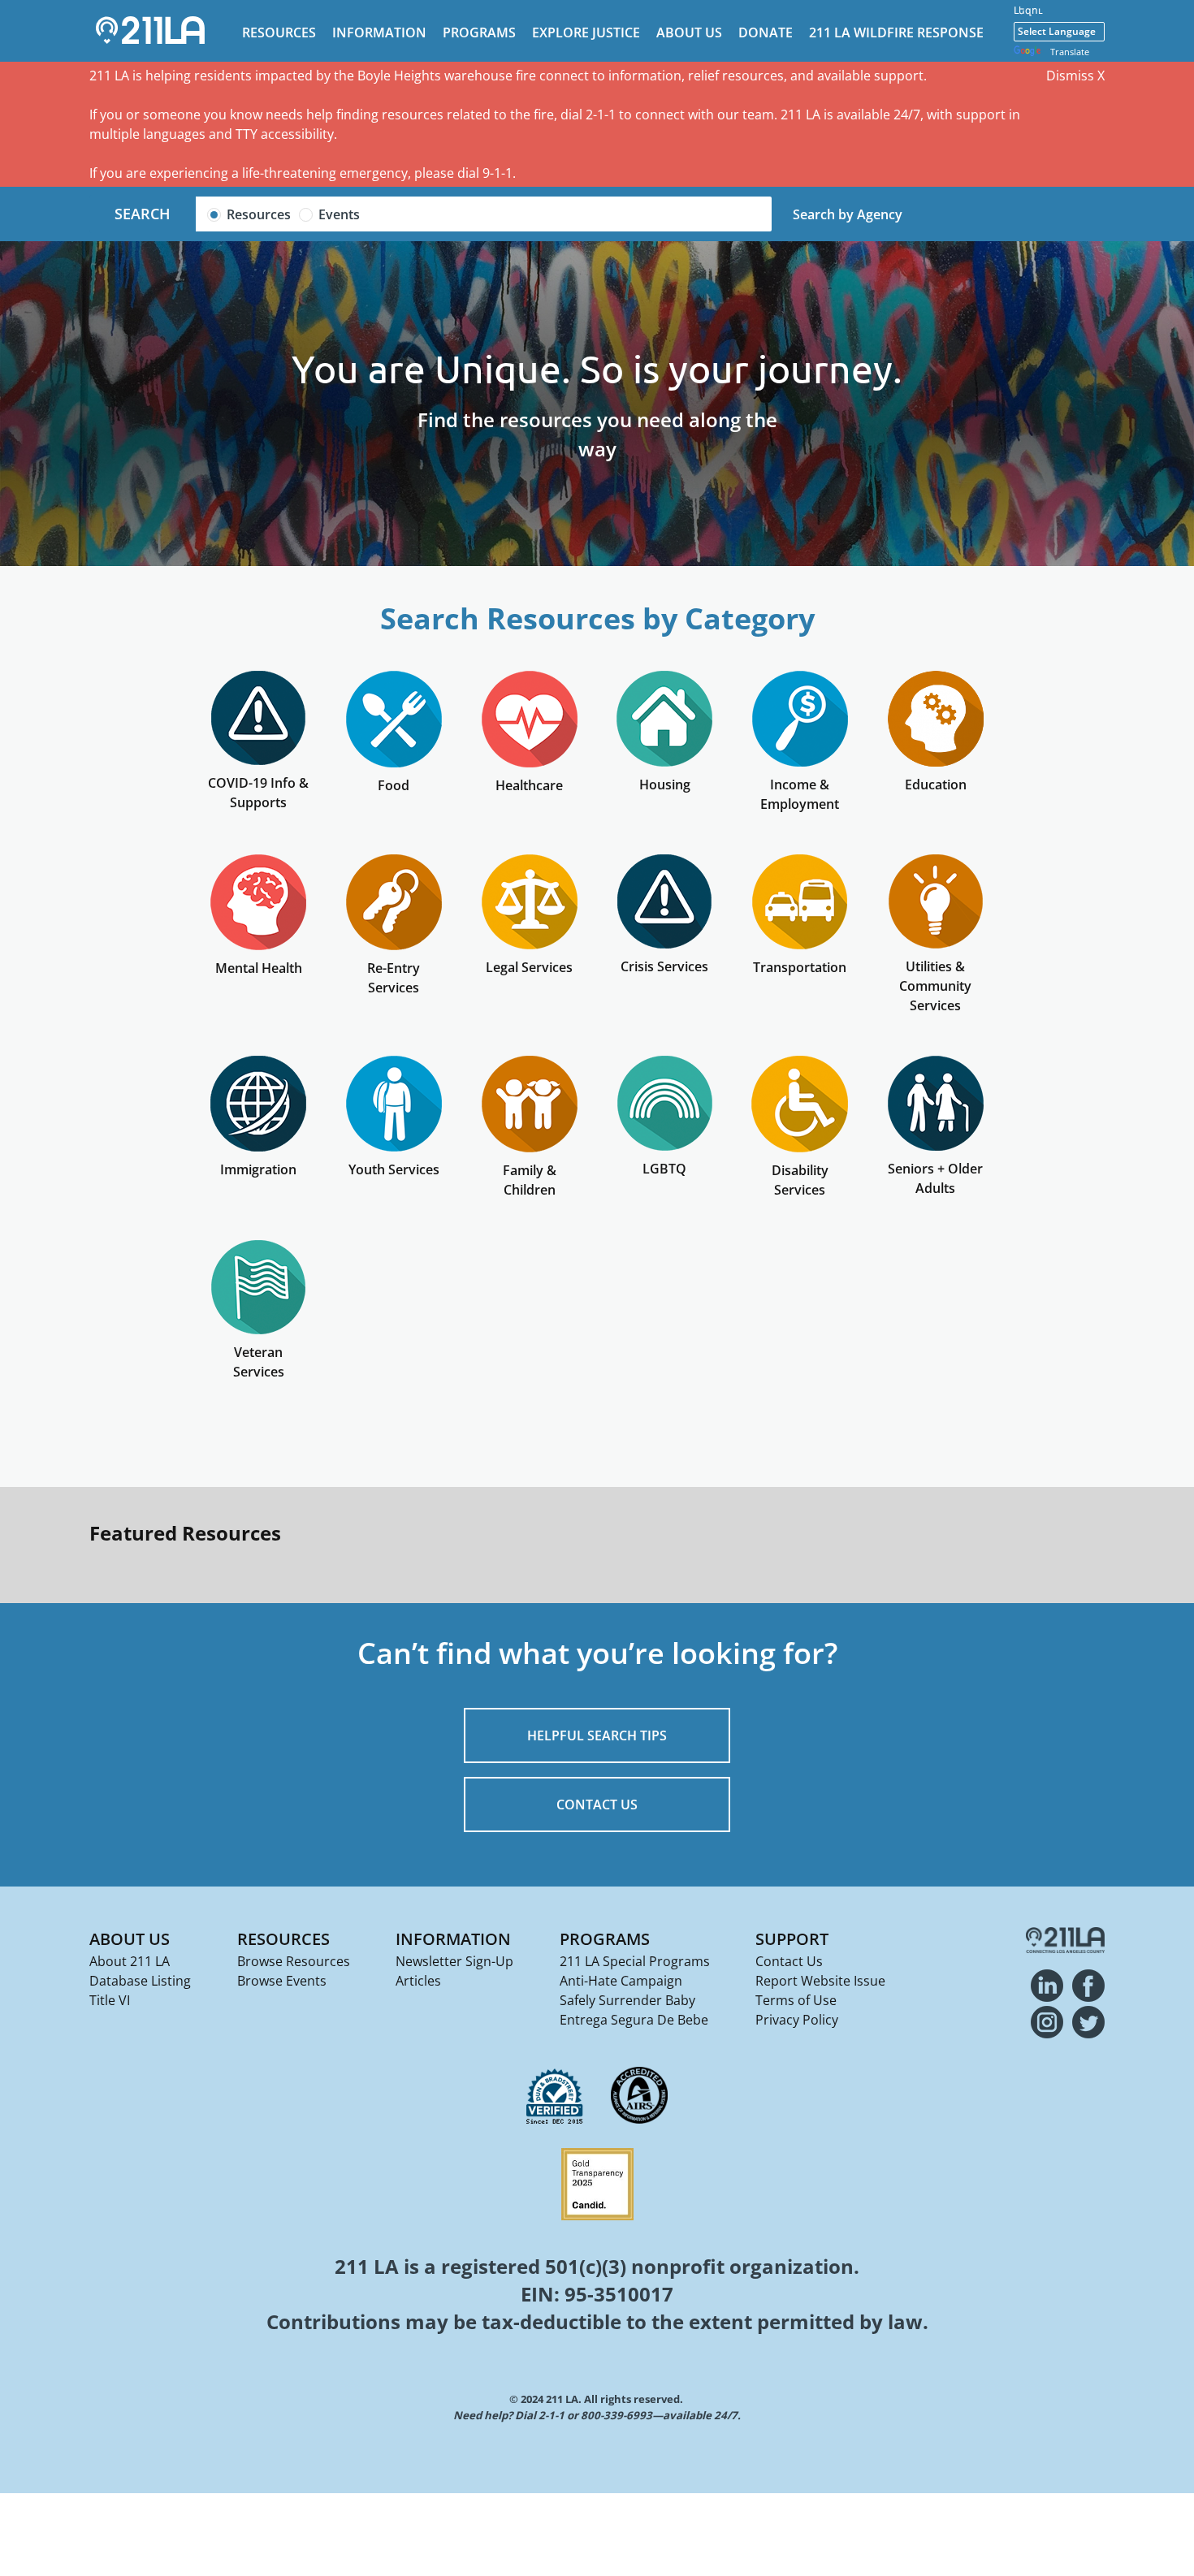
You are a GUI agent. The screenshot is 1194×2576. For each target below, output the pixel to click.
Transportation (800, 967)
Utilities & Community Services (935, 986)
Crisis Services (664, 966)
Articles (418, 1981)
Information (379, 32)
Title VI (110, 2000)
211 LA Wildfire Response (896, 32)
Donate (766, 32)
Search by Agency (848, 214)
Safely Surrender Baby (627, 2000)
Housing (665, 784)
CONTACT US (597, 1804)
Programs (479, 32)
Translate (1070, 52)
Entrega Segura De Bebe (634, 2020)
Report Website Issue (820, 1981)
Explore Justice (586, 32)
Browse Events (282, 1981)
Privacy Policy (797, 2020)
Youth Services (394, 1169)
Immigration (258, 1169)
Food (394, 785)
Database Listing (140, 1981)
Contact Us (789, 1961)
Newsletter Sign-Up (454, 1961)
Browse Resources (294, 1961)
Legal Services (529, 967)
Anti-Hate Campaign (621, 1981)
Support (792, 1939)
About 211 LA (130, 1961)
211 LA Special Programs (635, 1961)
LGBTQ (664, 1169)
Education (936, 784)
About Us (689, 32)
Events (339, 214)
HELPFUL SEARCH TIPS (597, 1735)
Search (143, 214)
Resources (279, 32)
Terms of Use (796, 2000)
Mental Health (259, 968)
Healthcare (529, 785)
